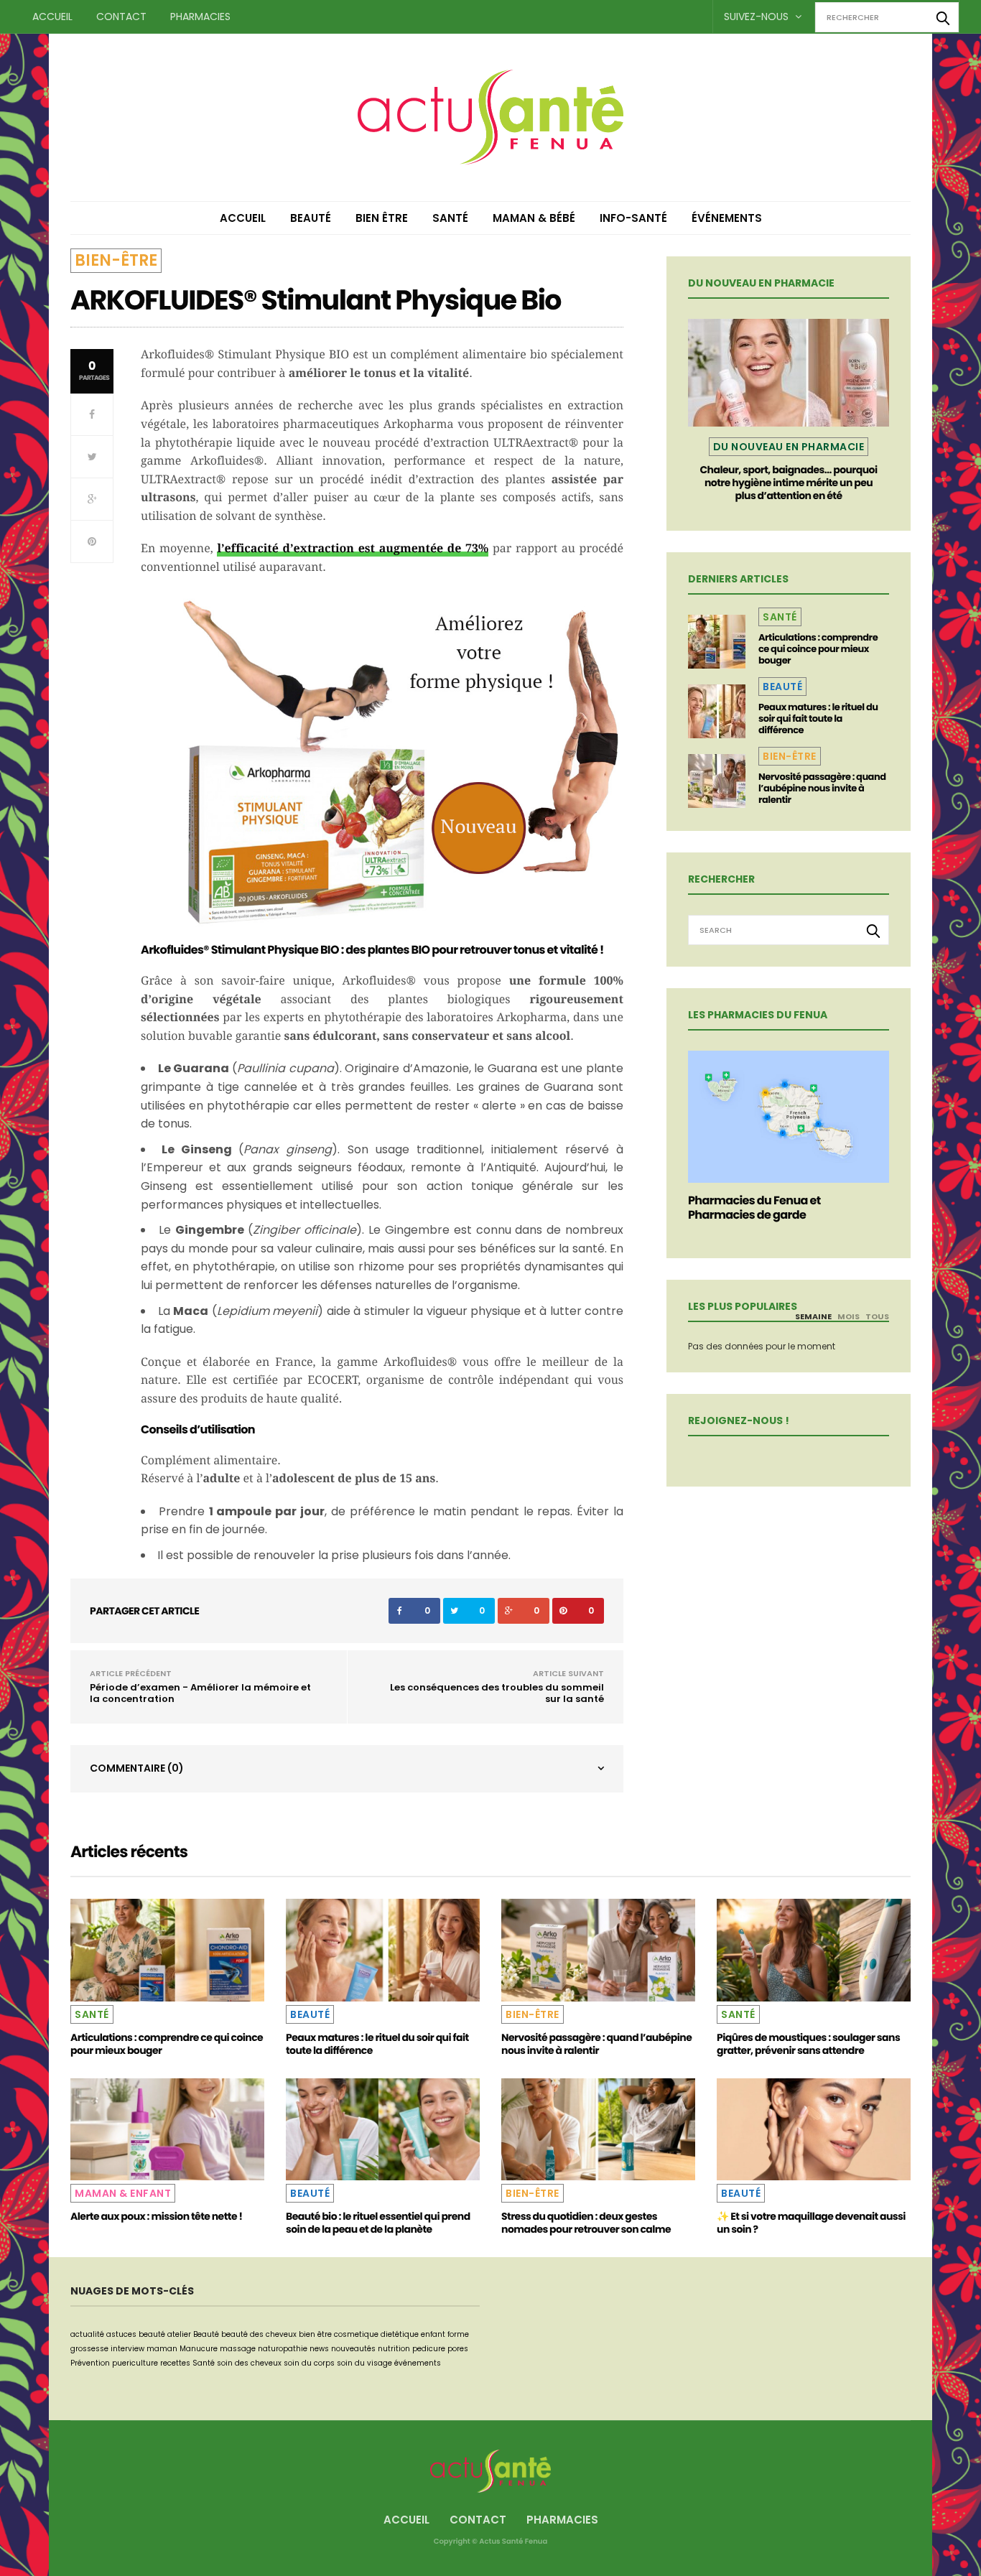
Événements (727, 218)
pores (458, 2349)
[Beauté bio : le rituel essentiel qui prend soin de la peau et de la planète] (383, 2129)
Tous (877, 1316)
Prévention (90, 2363)
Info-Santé (633, 218)
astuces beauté (136, 2334)
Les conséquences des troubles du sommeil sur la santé (497, 1693)
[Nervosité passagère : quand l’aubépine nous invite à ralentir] (717, 781)
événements (418, 2363)
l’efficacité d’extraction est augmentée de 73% (353, 548)
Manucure (199, 2349)
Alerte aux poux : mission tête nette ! (156, 2216)
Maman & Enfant (123, 2193)
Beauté (311, 218)
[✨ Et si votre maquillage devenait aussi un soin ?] (814, 2129)
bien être (315, 2334)
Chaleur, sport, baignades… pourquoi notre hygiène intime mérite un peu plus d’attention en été (788, 483)
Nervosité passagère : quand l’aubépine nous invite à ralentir (822, 788)
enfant (433, 2334)
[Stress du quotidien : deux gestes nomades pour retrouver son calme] (598, 2129)
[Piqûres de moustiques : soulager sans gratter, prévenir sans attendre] (814, 1950)
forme (458, 2334)
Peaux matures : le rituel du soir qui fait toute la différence (818, 719)
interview (127, 2349)
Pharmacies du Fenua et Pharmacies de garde (754, 1208)
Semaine (813, 1316)
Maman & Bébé (534, 218)
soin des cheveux (249, 2363)
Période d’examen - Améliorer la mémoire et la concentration (200, 1693)
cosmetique (356, 2334)
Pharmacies (200, 17)
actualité (87, 2334)
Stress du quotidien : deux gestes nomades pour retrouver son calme (586, 2223)
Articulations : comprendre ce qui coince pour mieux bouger (818, 649)
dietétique (400, 2334)
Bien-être (116, 260)
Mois (849, 1316)
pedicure (429, 2349)
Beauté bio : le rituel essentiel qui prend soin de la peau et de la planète (378, 2223)
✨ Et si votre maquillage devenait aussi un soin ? (811, 2223)
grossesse (89, 2349)
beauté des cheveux (259, 2334)
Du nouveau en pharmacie (789, 447)
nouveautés (353, 2349)
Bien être (382, 218)
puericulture (135, 2363)
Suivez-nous (758, 17)
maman (162, 2349)
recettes (175, 2363)
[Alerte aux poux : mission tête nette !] (167, 2129)
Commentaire (137, 1768)
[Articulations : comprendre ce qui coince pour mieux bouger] (717, 642)
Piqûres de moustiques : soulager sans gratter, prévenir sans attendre (808, 2044)
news (319, 2349)
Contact (121, 17)
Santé (450, 218)
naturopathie (283, 2349)
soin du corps (309, 2363)
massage (238, 2349)
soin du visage (364, 2363)
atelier (179, 2334)
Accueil (52, 17)
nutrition (394, 2349)
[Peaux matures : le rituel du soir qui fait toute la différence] (717, 711)
